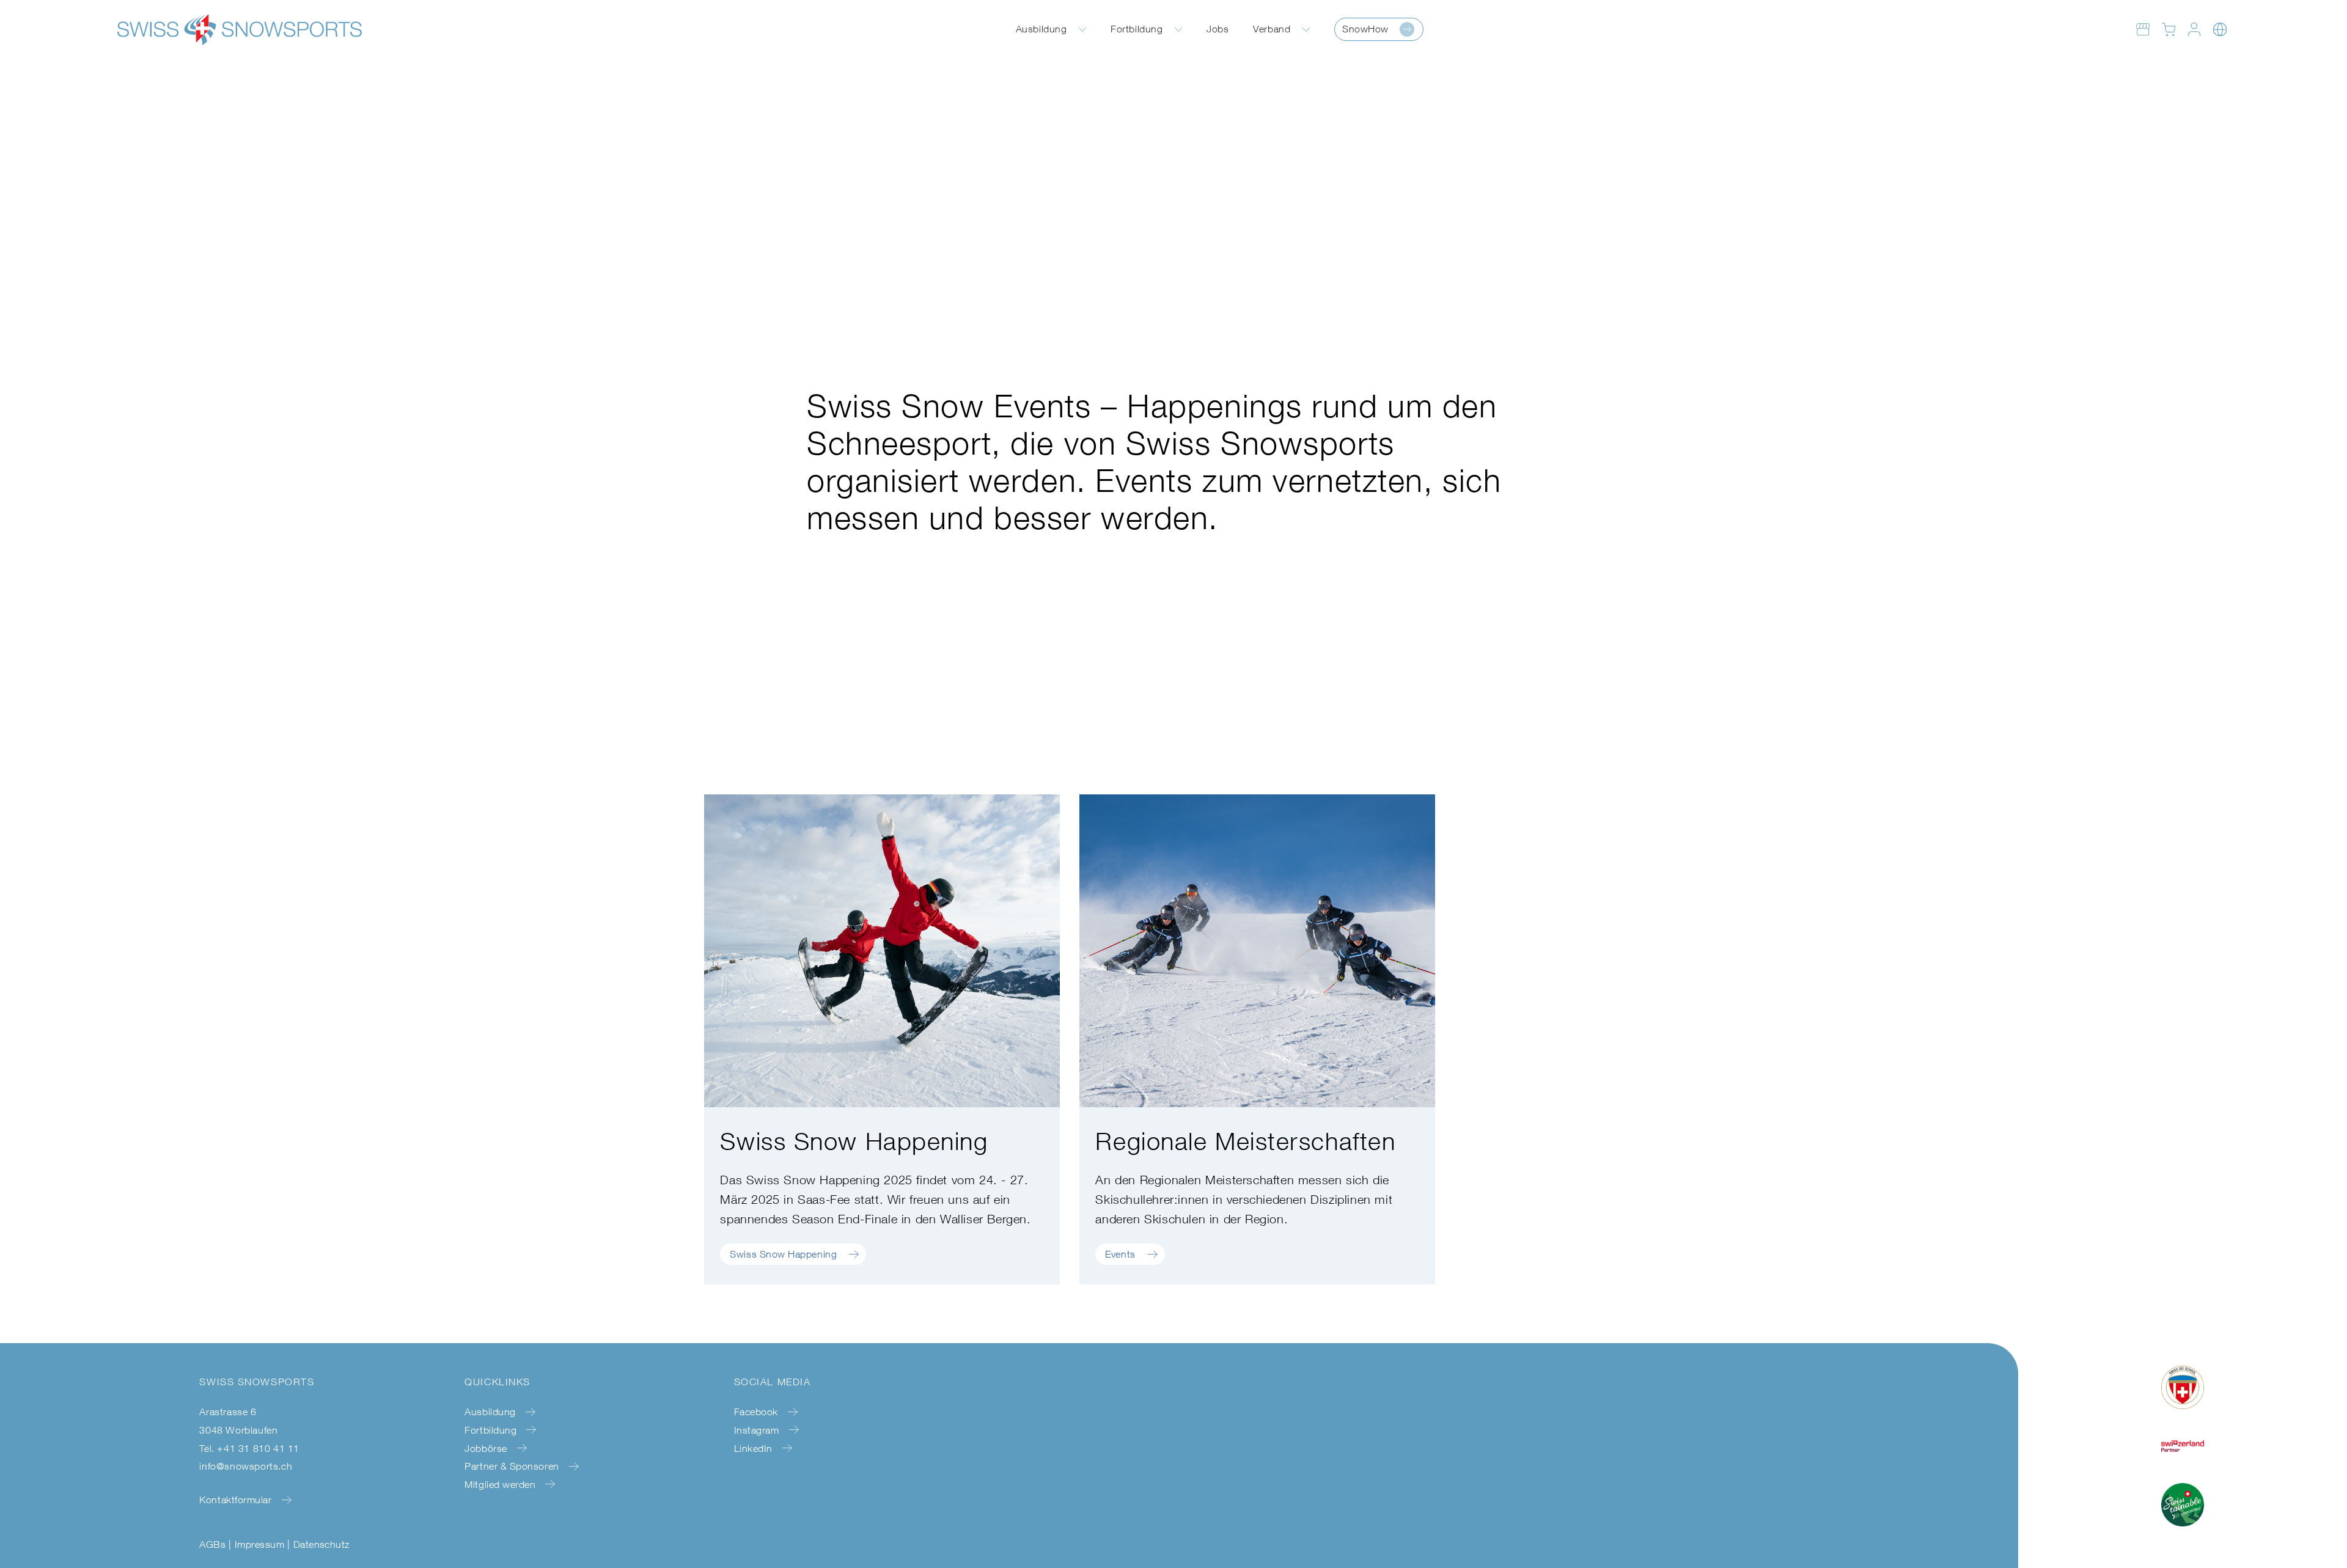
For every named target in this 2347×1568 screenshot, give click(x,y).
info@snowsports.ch (246, 1466)
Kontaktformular (235, 1500)
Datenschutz (321, 1544)
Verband (1272, 29)
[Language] (2220, 29)
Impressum (259, 1544)
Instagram (757, 1430)
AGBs (212, 1544)
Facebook (756, 1412)
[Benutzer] (2194, 29)
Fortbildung (1137, 29)
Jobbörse (486, 1448)
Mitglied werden (500, 1484)
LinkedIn (753, 1448)
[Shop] (2143, 29)
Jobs (1218, 29)
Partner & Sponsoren (512, 1466)
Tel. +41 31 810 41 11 (249, 1448)
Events (1120, 1254)
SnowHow (1365, 29)
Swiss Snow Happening (783, 1254)
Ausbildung (1041, 29)
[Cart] (2169, 29)
